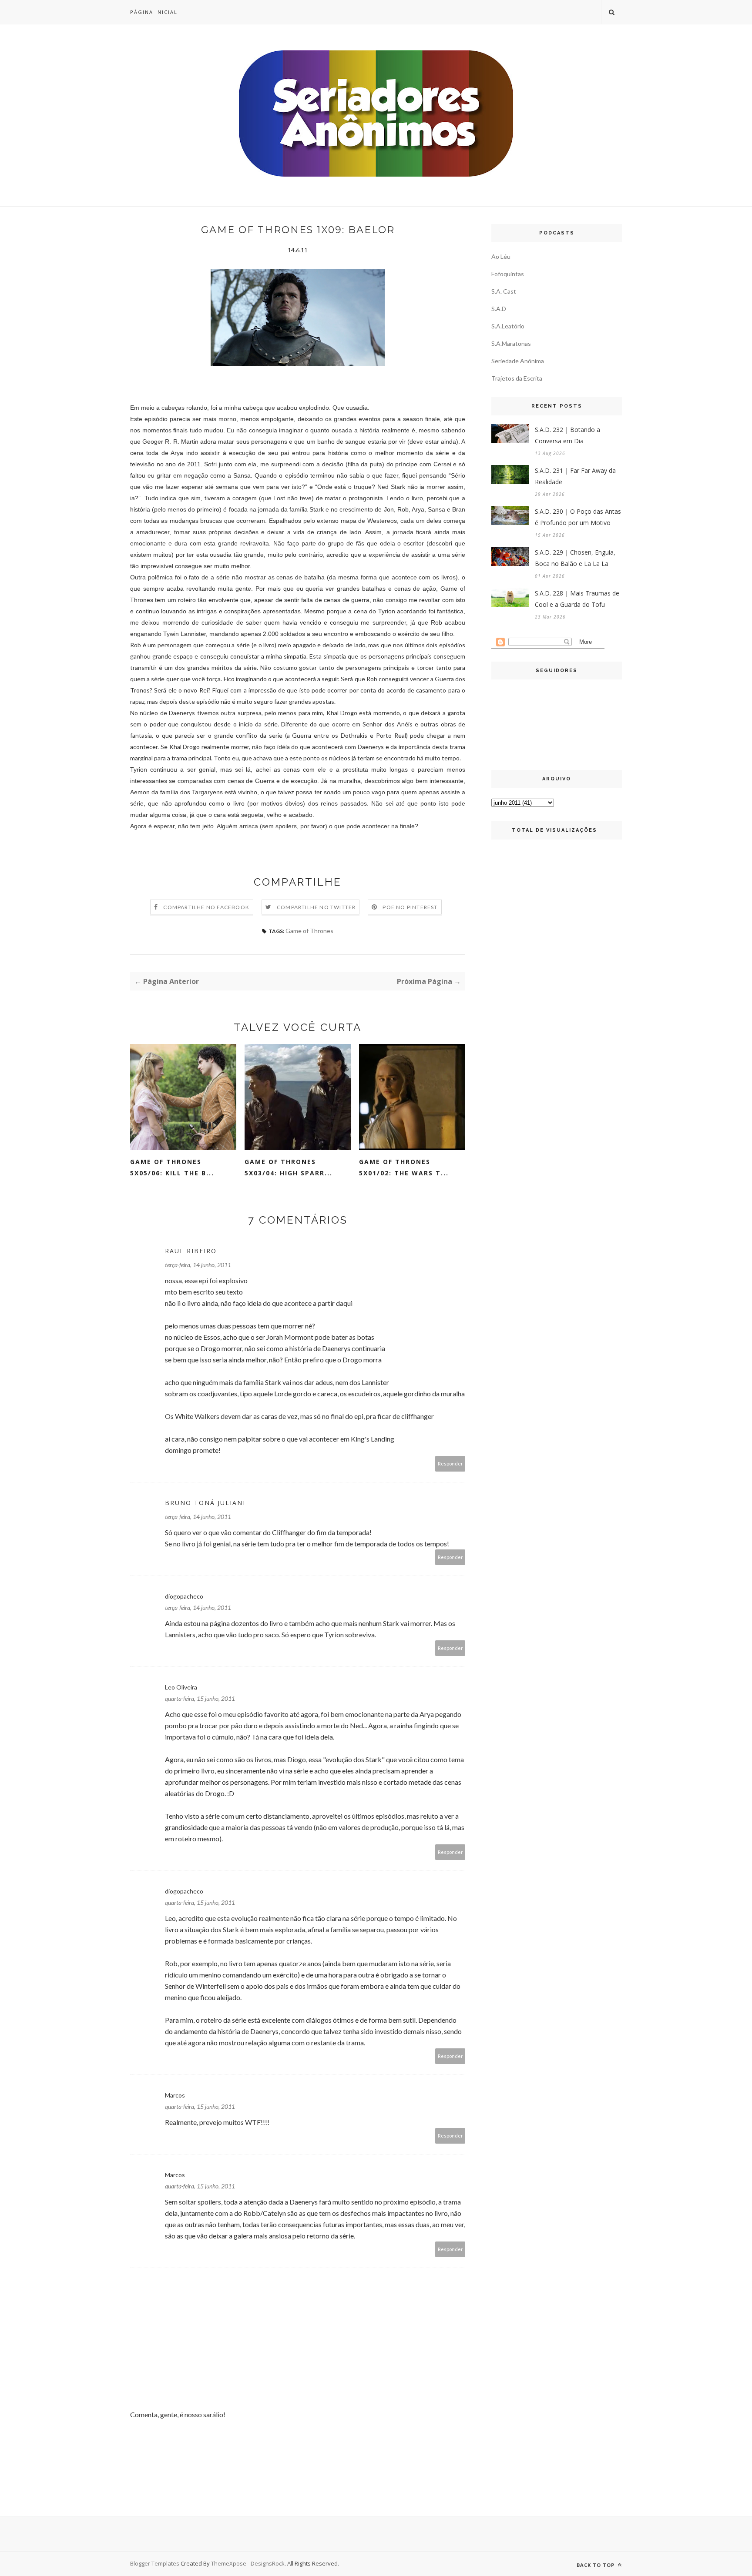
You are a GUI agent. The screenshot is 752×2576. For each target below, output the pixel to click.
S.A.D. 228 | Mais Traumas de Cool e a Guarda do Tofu (577, 599)
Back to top (596, 2565)
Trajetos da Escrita (517, 378)
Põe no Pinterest (410, 907)
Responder (450, 1464)
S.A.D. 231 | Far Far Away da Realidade (575, 476)
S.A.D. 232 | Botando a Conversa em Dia (567, 435)
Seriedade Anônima (518, 361)
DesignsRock (268, 2563)
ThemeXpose (229, 2563)
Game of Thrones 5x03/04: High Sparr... (289, 1167)
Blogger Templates (155, 2563)
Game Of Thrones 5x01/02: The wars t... (404, 1167)
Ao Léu (501, 256)
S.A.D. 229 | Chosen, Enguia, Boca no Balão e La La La (575, 558)
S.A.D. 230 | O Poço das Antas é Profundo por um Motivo (578, 517)
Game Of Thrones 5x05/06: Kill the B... (172, 1167)
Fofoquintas (508, 274)
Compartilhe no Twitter (316, 907)
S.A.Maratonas (511, 343)
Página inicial (154, 12)
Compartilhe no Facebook (206, 907)
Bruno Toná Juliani (205, 1503)
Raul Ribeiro (191, 1251)
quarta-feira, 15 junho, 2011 (200, 1698)
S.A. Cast (504, 291)
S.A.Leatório (508, 326)
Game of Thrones (309, 931)
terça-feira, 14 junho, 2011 (198, 1265)
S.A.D (499, 309)
